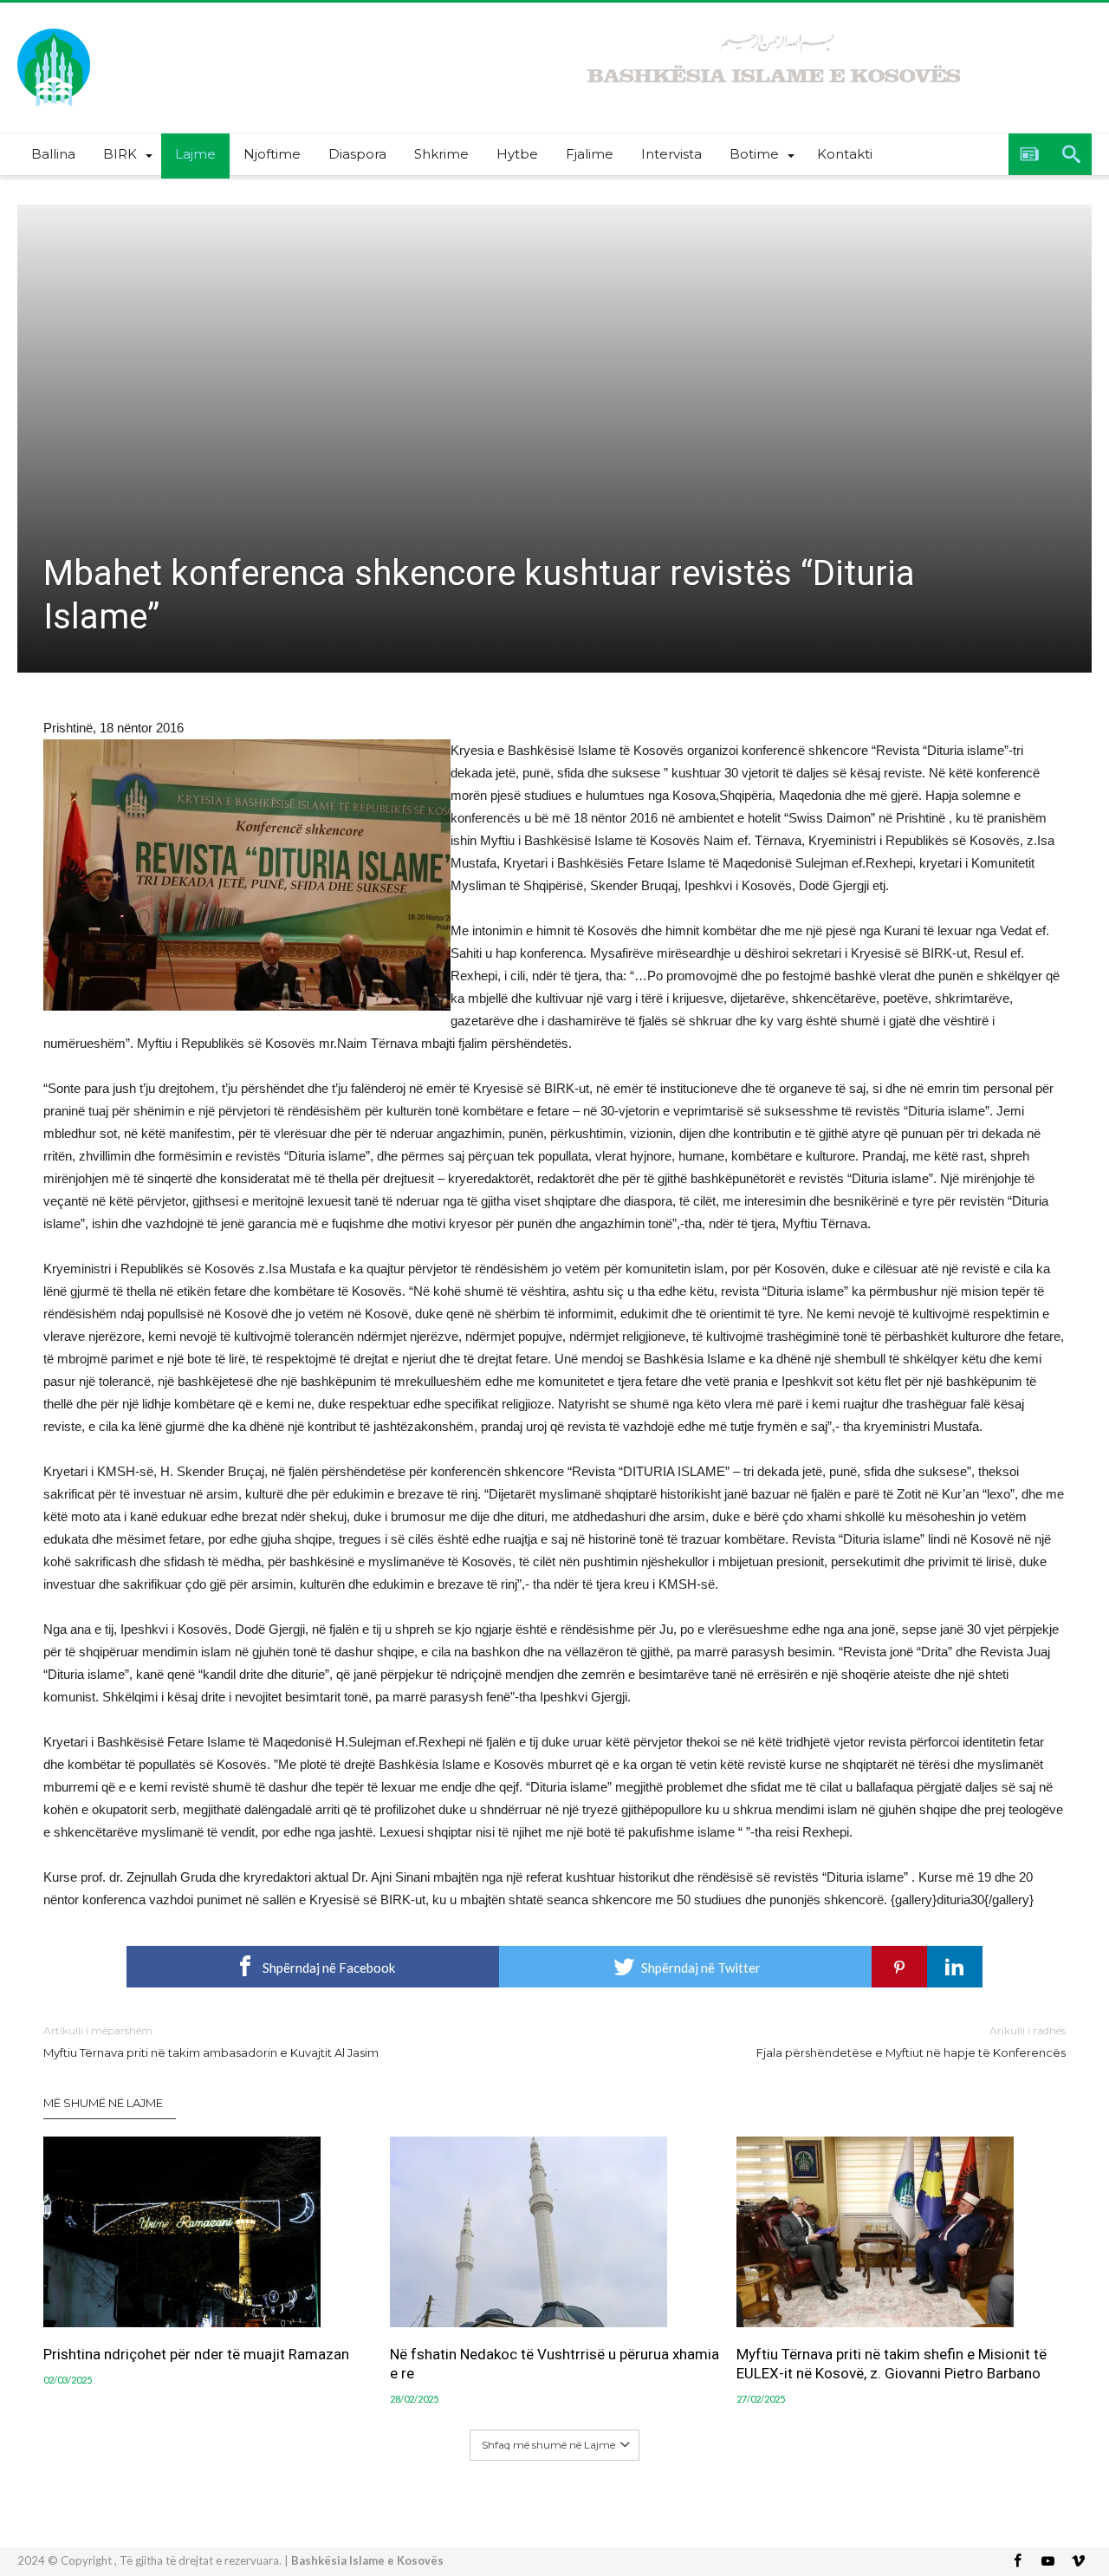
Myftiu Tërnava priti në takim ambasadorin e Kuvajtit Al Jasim (211, 2042)
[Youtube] (1047, 2562)
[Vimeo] (1078, 2562)
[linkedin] (955, 1967)
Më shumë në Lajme (103, 2103)
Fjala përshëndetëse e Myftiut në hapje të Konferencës (911, 2042)
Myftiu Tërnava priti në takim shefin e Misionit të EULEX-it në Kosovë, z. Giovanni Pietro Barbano (892, 2364)
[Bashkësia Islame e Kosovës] (54, 28)
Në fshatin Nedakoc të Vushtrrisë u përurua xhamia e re (554, 2364)
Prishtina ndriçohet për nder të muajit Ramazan (196, 2354)
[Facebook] (1017, 2562)
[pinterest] (899, 1967)
